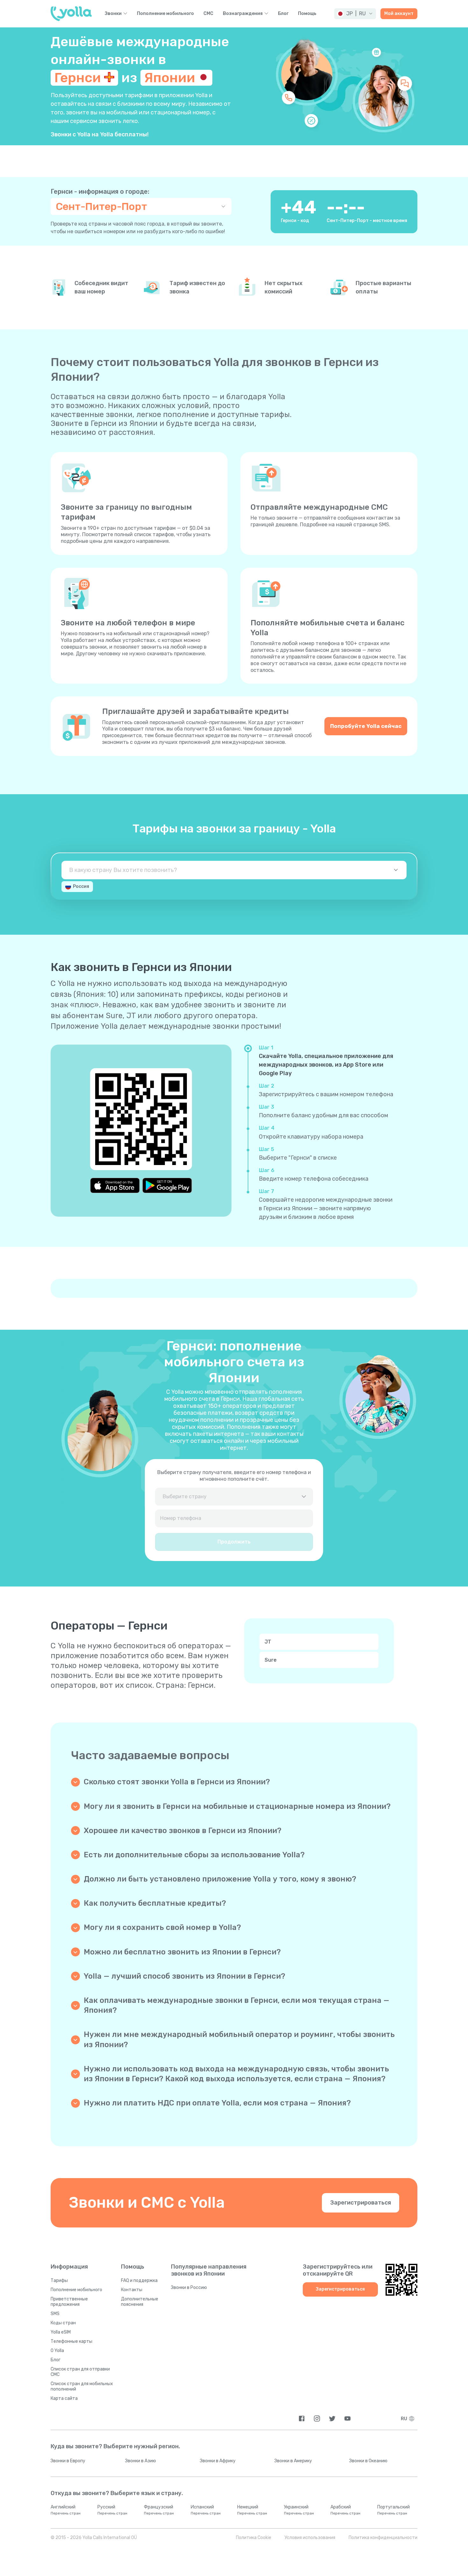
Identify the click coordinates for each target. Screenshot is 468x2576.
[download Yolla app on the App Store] (115, 1185)
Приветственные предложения (69, 2302)
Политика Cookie (254, 2538)
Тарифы (59, 2281)
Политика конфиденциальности (383, 2538)
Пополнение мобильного (165, 14)
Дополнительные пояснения (140, 2302)
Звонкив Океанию (368, 2461)
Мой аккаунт (399, 14)
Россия (81, 886)
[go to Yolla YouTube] (347, 2418)
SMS (55, 2314)
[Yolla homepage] (71, 14)
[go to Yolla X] (332, 2418)
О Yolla (57, 2351)
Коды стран (63, 2323)
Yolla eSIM (61, 2332)
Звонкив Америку (293, 2461)
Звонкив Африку (218, 2461)
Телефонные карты (71, 2341)
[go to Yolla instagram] (317, 2418)
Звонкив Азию (141, 2461)
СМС (208, 14)
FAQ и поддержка (139, 2281)
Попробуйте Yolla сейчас (366, 726)
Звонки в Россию (189, 2288)
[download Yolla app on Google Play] (167, 1185)
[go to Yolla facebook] (302, 2418)
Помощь (307, 14)
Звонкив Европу (68, 2461)
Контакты (132, 2290)
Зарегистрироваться (361, 2203)
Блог (283, 14)
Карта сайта (64, 2398)
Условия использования (310, 2538)
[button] (355, 14)
